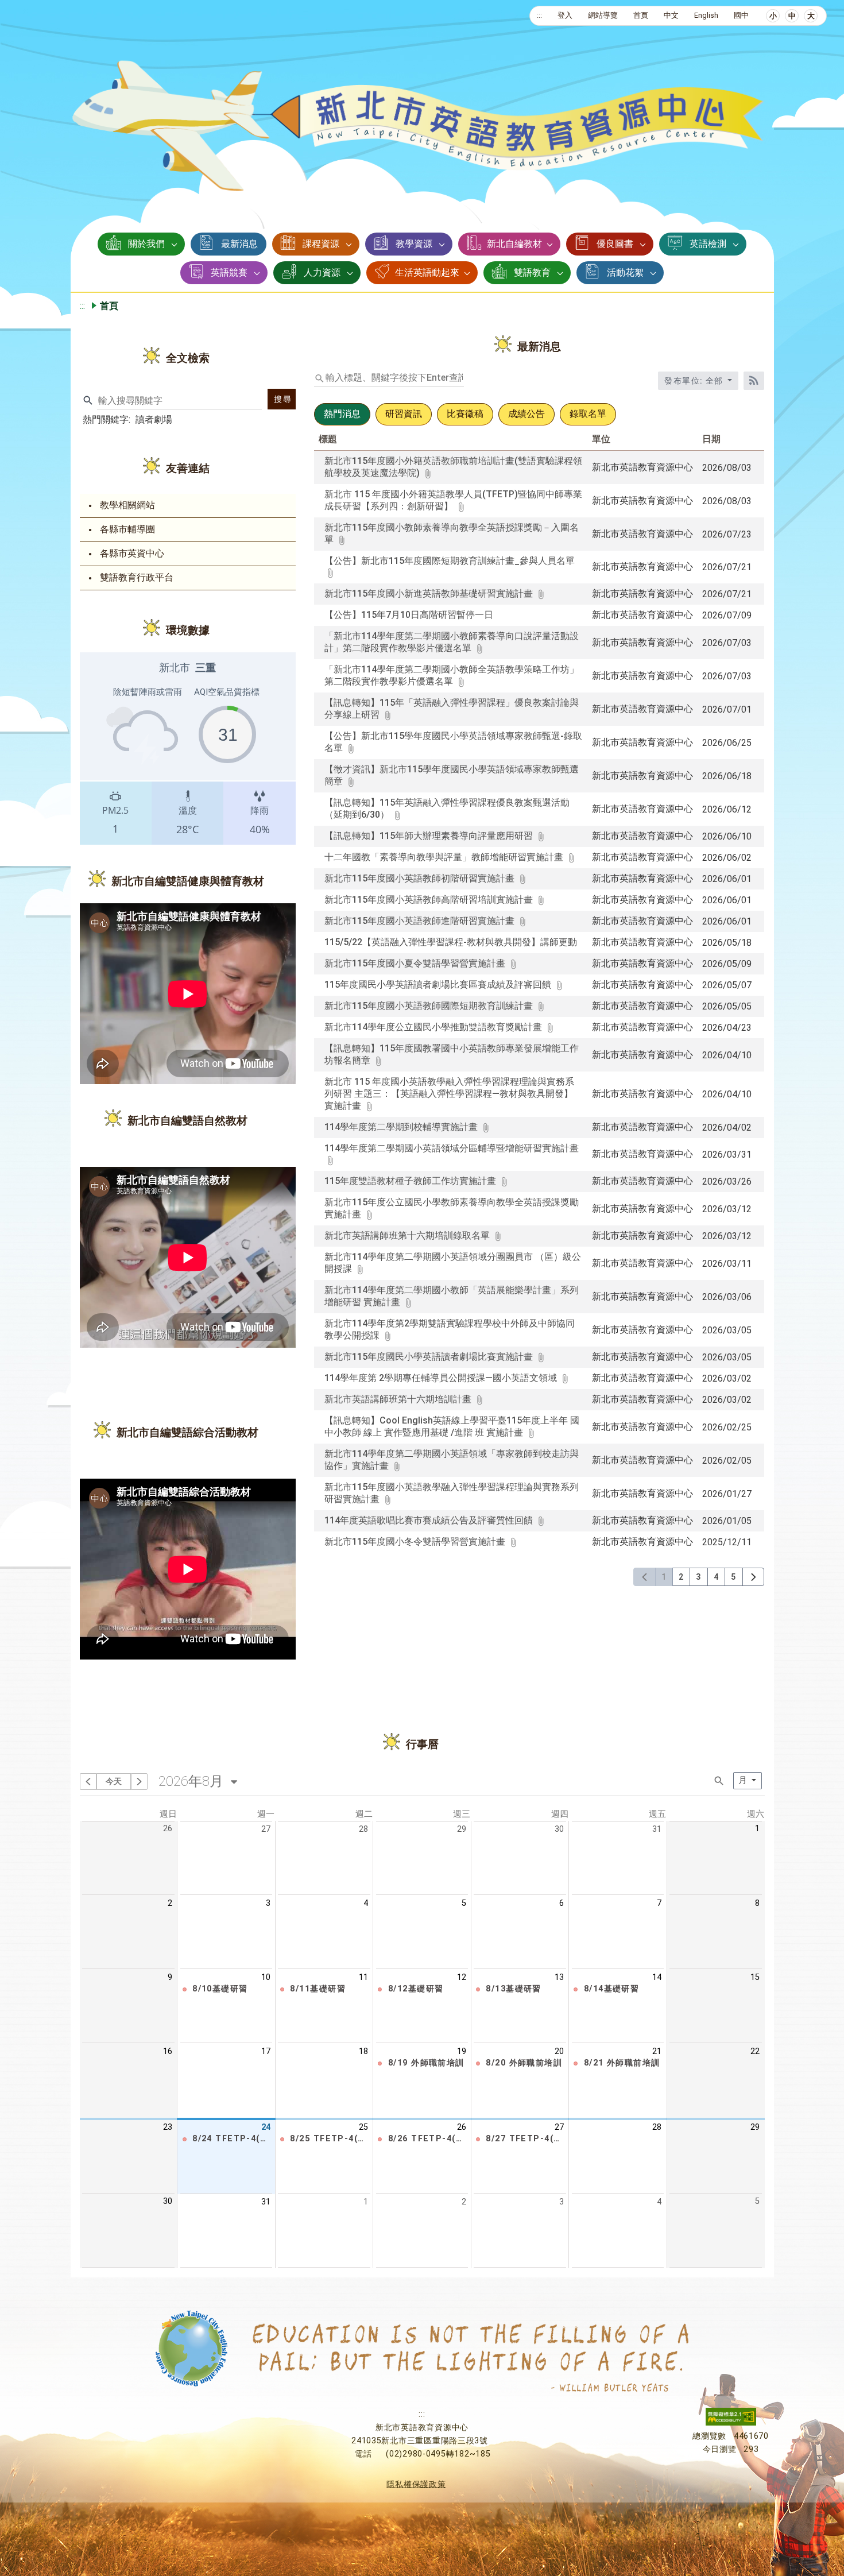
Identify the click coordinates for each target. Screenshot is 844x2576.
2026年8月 (191, 1781)
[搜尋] (720, 1780)
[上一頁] (644, 1577)
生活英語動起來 (427, 272)
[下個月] (139, 1782)
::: (539, 15)
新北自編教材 (514, 244)
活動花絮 (625, 272)
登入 (565, 15)
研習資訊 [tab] (404, 414)
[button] (229, 1989)
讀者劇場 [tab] (154, 419)
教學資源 (414, 244)
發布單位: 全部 (695, 381)
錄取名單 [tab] (588, 414)
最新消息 (239, 244)
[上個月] (88, 1782)
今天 (114, 1781)
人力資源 (322, 272)
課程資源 (321, 244)
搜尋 (283, 399)
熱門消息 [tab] (342, 414)
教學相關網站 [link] (127, 505)
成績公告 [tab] (526, 414)
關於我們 (146, 244)
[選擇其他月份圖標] (235, 1780)
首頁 (641, 15)
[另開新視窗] (451, 573)
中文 (671, 15)
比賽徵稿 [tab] (465, 414)
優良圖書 (615, 244)
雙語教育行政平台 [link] (137, 577)
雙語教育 (532, 272)
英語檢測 (708, 244)
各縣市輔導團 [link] (127, 529)
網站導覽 (603, 15)
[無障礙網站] (731, 2423)
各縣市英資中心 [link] (132, 553)
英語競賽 (229, 272)
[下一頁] (754, 1577)
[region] (188, 749)
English (706, 15)
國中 (741, 15)
